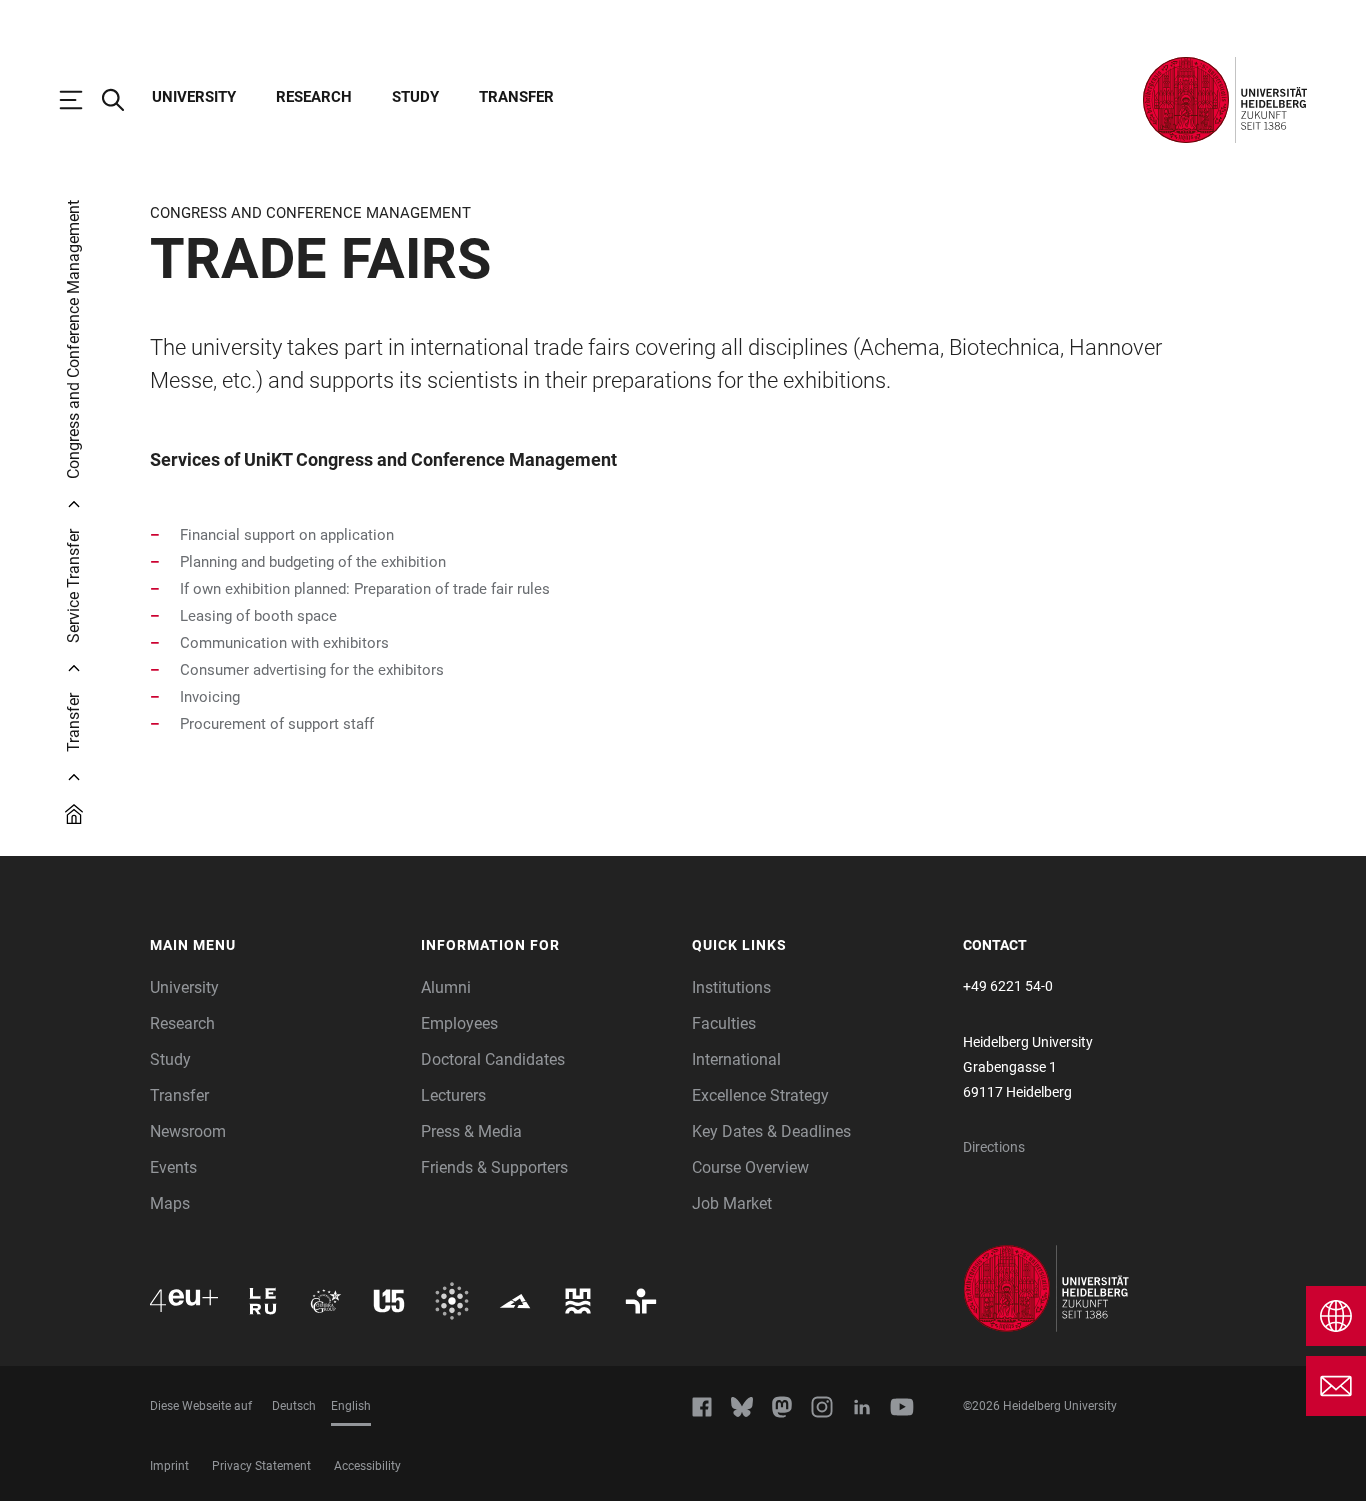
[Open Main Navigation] (81, 100)
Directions (994, 1147)
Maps (170, 1203)
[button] (275, 946)
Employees (459, 1023)
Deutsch (294, 1406)
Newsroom (188, 1131)
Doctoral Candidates (493, 1059)
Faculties (724, 1023)
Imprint (169, 1466)
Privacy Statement (261, 1466)
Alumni (446, 987)
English (351, 1406)
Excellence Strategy (760, 1095)
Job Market (732, 1203)
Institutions (731, 987)
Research (314, 97)
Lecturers (453, 1095)
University (194, 97)
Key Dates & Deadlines (771, 1131)
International (736, 1059)
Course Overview (750, 1167)
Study (415, 97)
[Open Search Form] (123, 100)
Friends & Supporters (494, 1167)
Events (173, 1167)
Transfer (516, 97)
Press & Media (471, 1131)
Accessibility (367, 1466)
